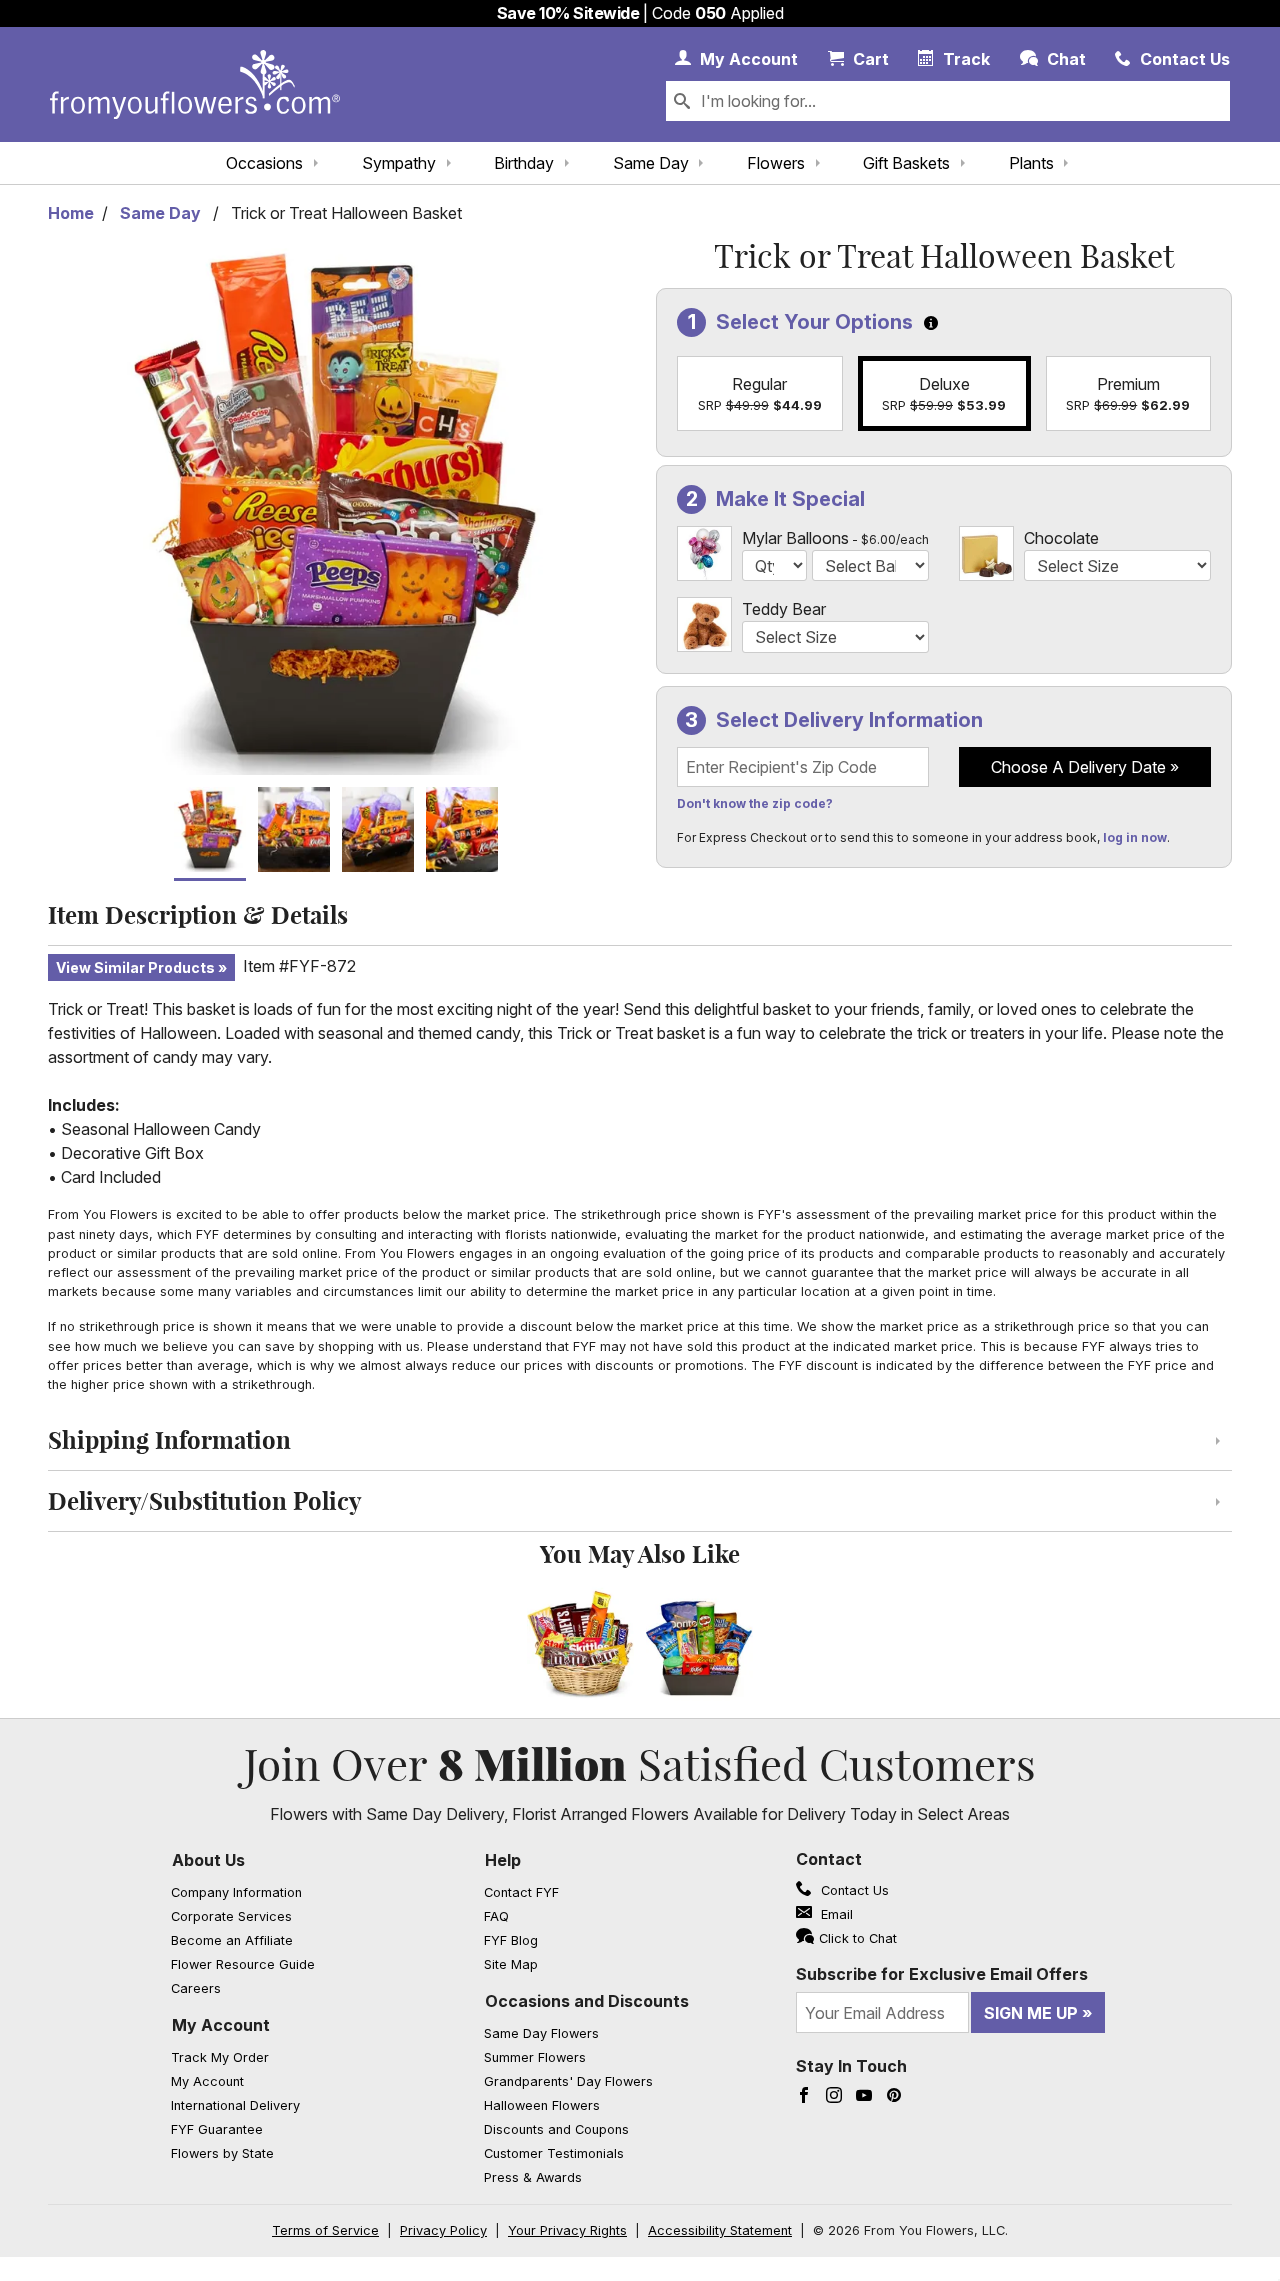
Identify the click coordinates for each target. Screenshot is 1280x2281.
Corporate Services (231, 1916)
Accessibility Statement (720, 2230)
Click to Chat (858, 1938)
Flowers (776, 163)
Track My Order (220, 2057)
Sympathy (399, 163)
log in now (1135, 837)
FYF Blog (511, 1940)
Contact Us (853, 1890)
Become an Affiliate (232, 1940)
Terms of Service (325, 2230)
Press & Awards (533, 2177)
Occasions (264, 163)
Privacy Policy (443, 2230)
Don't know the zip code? (755, 803)
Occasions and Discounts (587, 2001)
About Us (208, 1860)
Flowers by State (222, 2153)
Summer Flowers (535, 2057)
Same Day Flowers (541, 2033)
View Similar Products (135, 967)
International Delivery (235, 2105)
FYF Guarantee (217, 2129)
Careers (196, 1988)
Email (835, 1914)
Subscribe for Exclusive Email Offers (942, 1974)
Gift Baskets (906, 163)
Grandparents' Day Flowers (568, 2081)
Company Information (236, 1892)
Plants (1031, 163)
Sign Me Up (1031, 2013)
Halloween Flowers (542, 2105)
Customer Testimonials (554, 2153)
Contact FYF (521, 1892)
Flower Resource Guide (243, 1964)
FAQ (496, 1916)
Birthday (524, 163)
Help (503, 1860)
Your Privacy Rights (567, 2230)
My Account (221, 2025)
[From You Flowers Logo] (195, 84)
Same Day (651, 163)
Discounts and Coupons (556, 2129)
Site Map (511, 1964)
